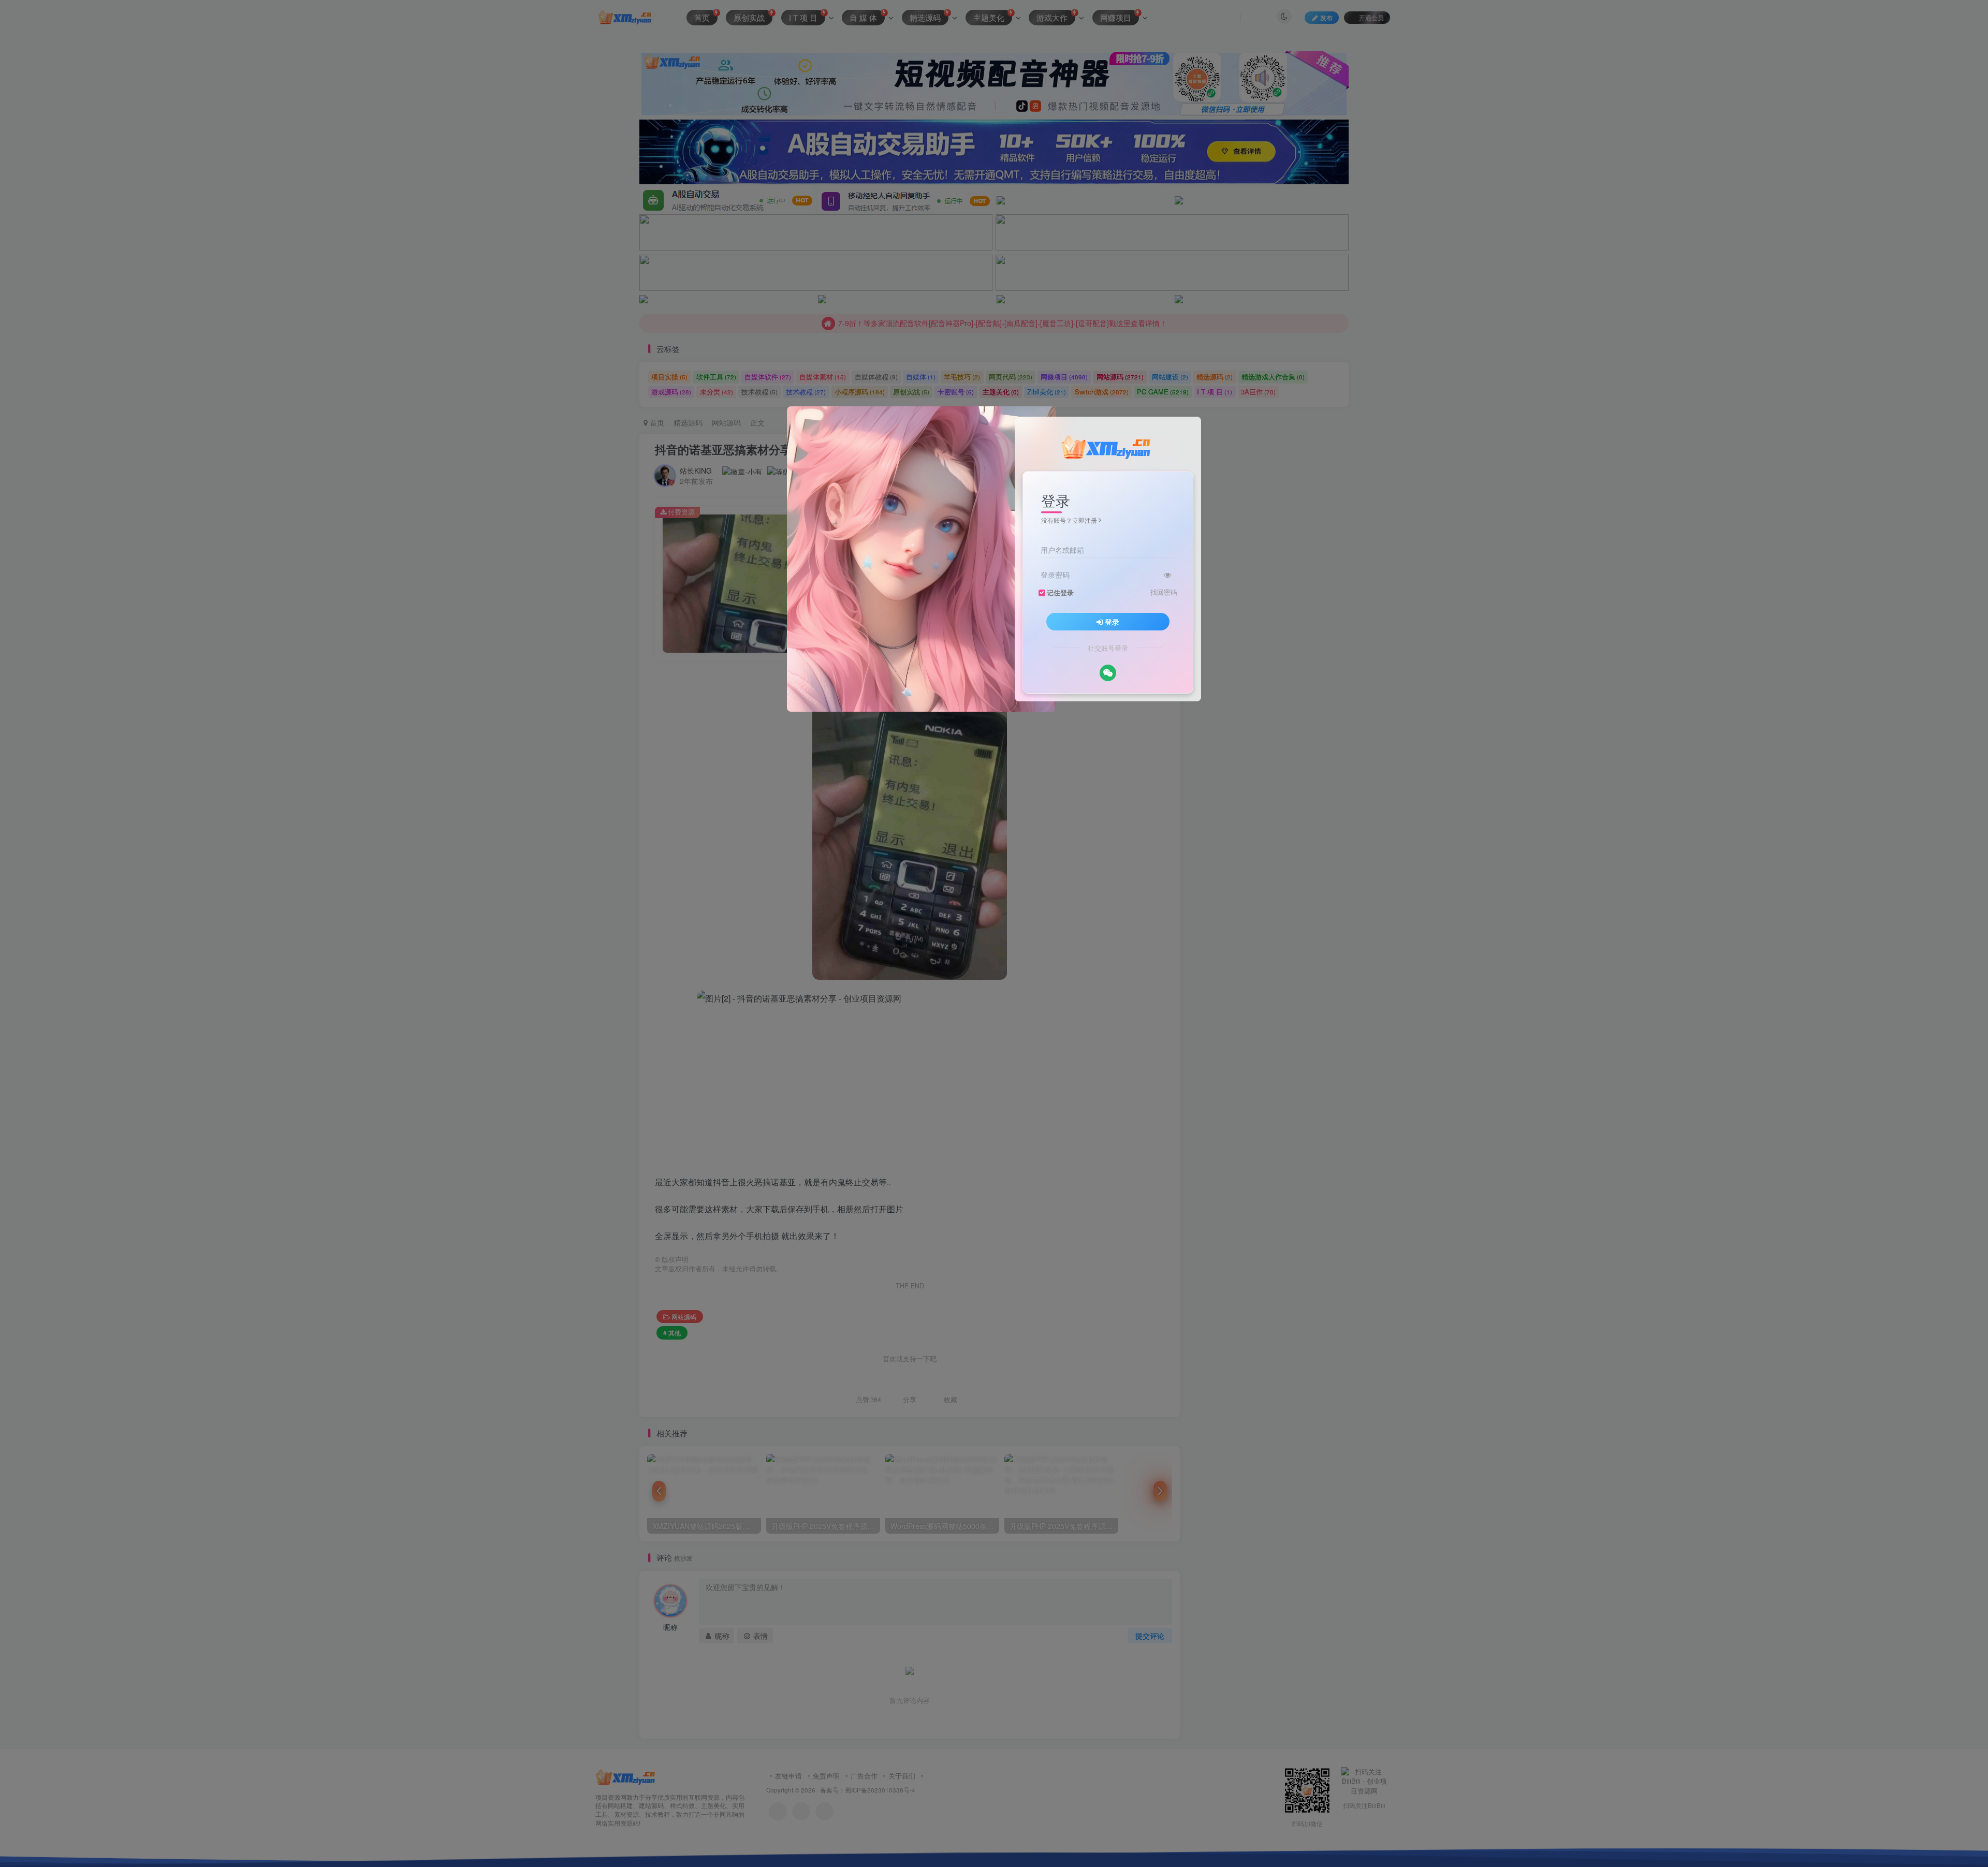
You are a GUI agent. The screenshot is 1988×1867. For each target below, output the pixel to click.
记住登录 (1060, 593)
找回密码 (1164, 592)
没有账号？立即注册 (1069, 520)
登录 (1112, 622)
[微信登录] (1108, 673)
